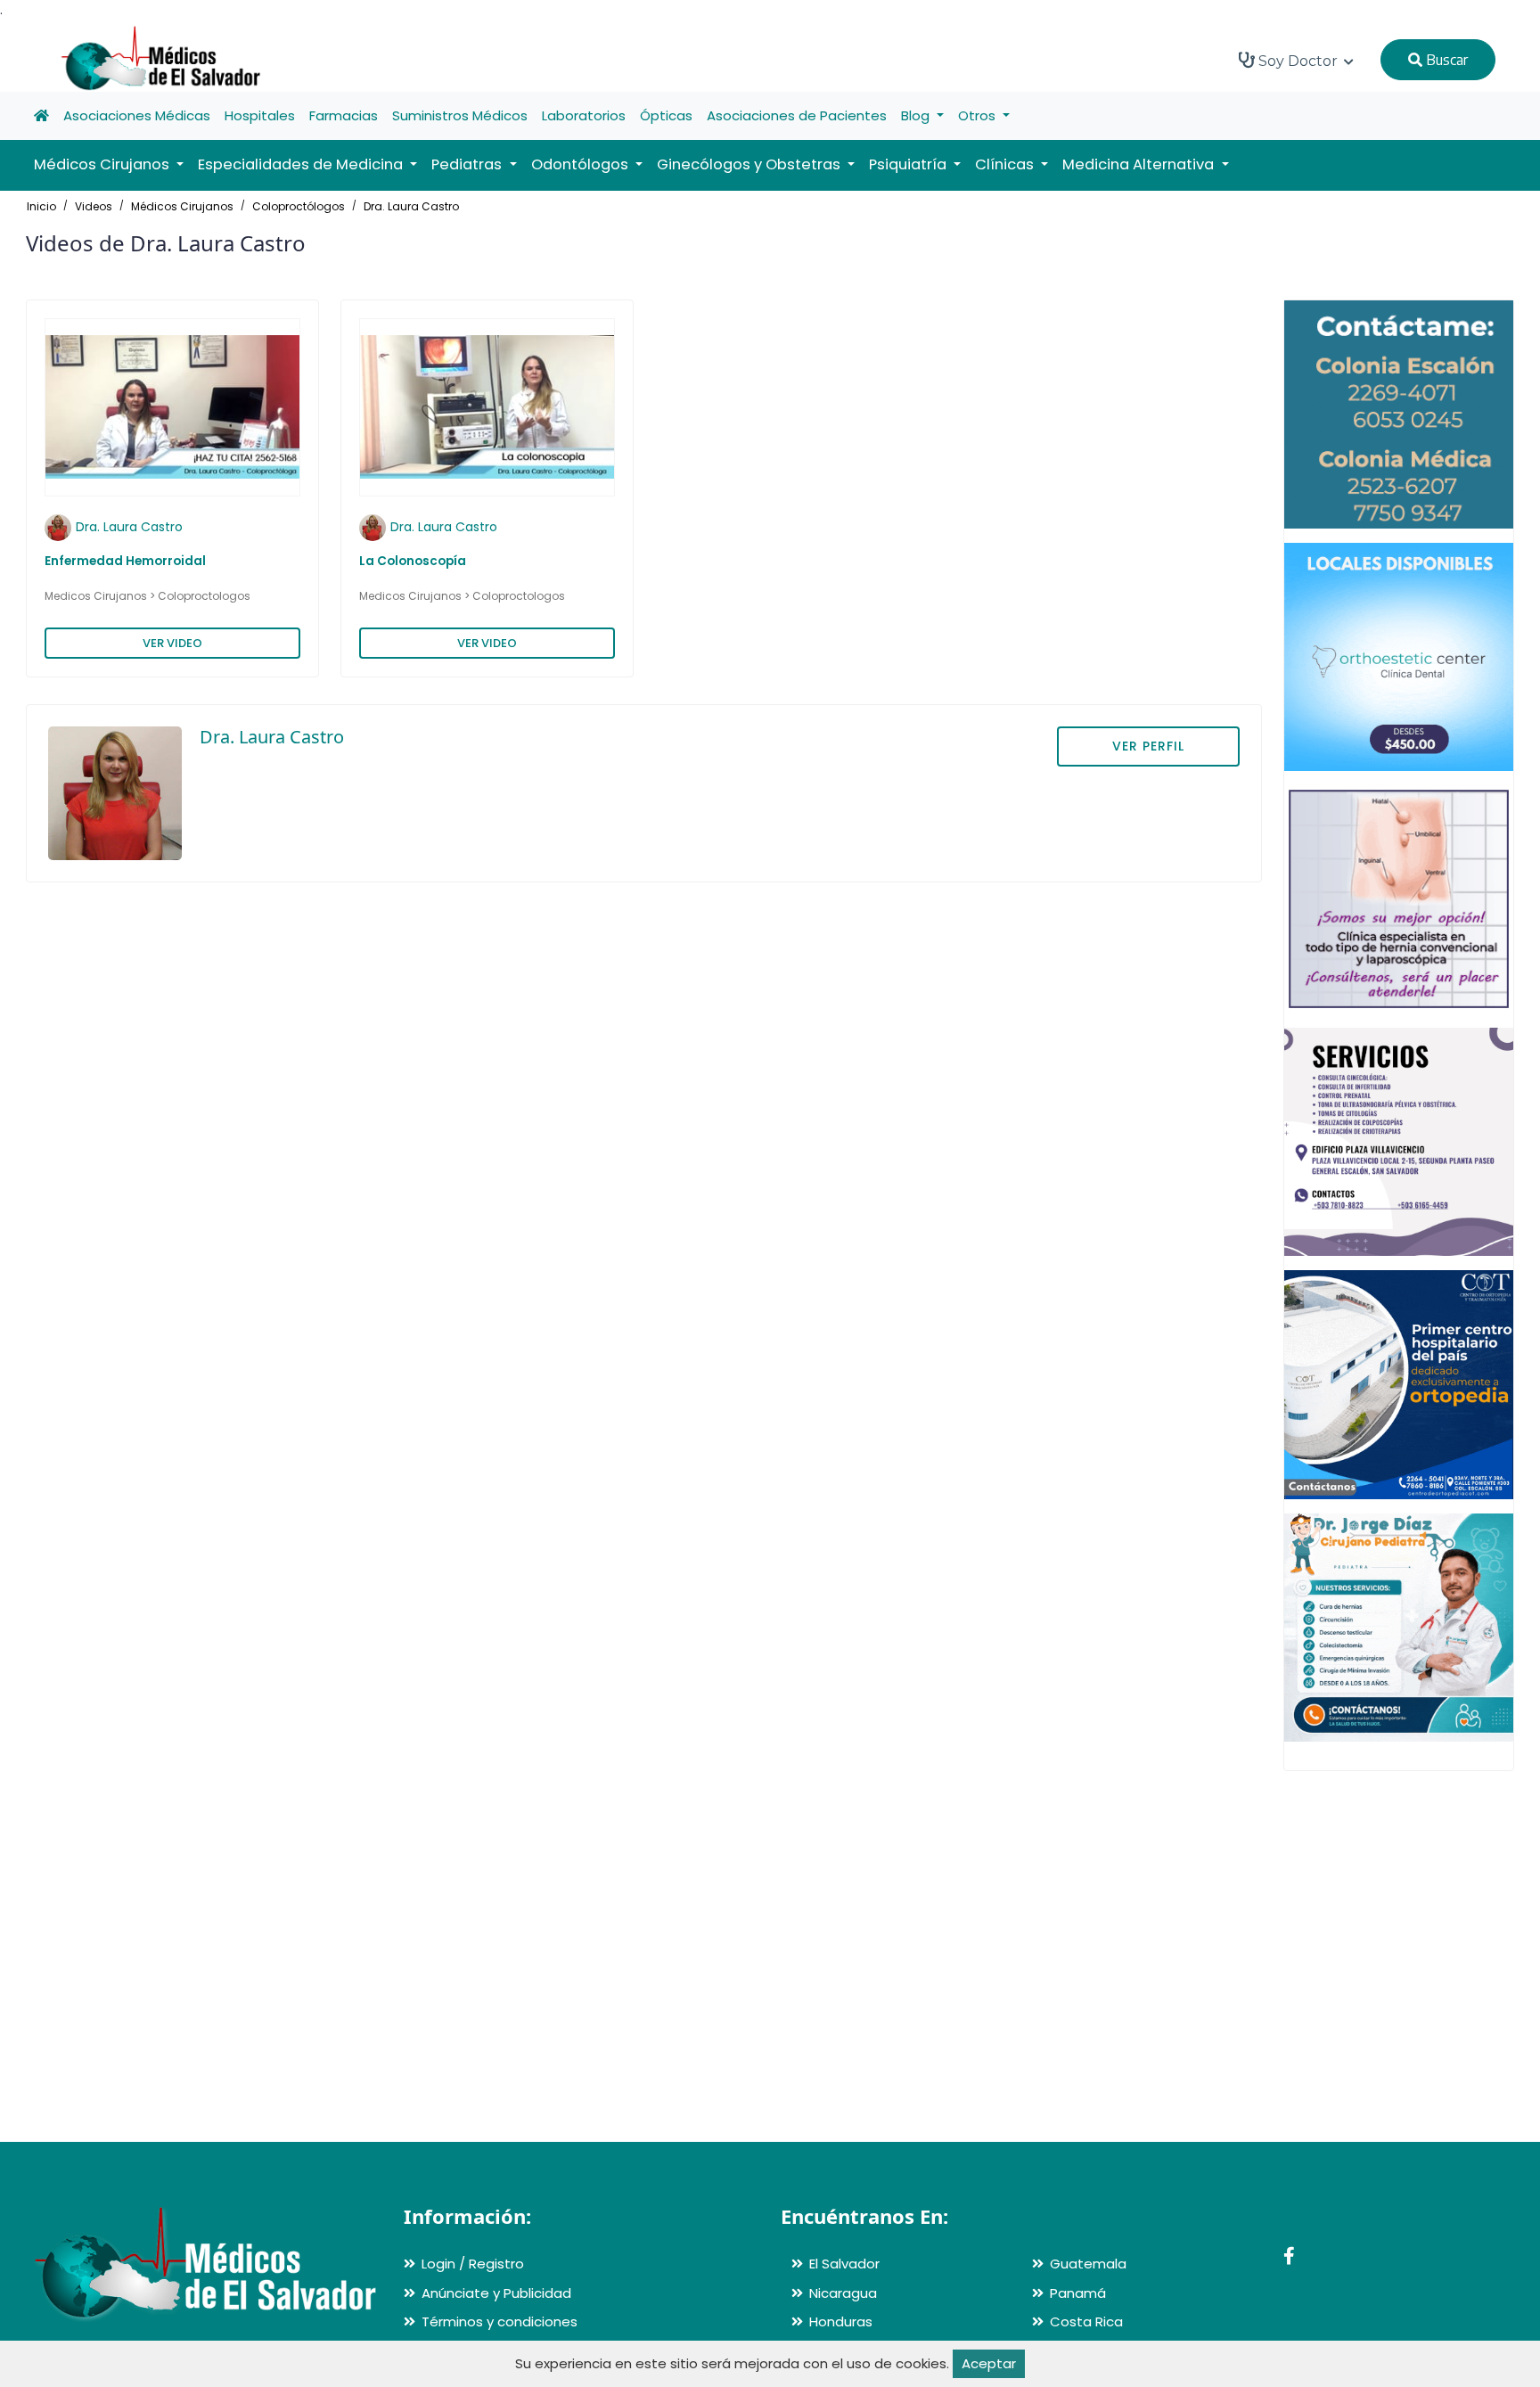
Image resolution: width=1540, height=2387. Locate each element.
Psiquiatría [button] (909, 164)
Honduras (841, 2321)
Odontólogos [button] (582, 164)
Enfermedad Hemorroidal (125, 561)
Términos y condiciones (500, 2321)
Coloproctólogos (299, 206)
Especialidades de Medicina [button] (302, 164)
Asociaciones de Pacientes (797, 115)
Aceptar (989, 2363)
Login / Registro (473, 2264)
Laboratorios (584, 115)
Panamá (1078, 2293)
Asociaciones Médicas (137, 115)
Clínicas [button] (1006, 164)
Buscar (1445, 60)
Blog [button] (917, 115)
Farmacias (344, 115)
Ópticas (666, 115)
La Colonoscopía (413, 561)
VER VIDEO (172, 643)
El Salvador (844, 2264)
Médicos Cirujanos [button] (103, 164)
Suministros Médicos (460, 115)
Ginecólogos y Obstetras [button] (750, 164)
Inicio (41, 206)
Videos (94, 206)
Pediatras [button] (468, 164)
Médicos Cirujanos (182, 206)
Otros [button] (979, 115)
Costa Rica (1086, 2321)
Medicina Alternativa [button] (1140, 164)
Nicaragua (843, 2293)
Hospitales (260, 115)
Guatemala (1088, 2264)
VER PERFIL (1148, 746)
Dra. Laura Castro (411, 206)
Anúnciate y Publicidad (496, 2293)
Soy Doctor (1298, 61)
